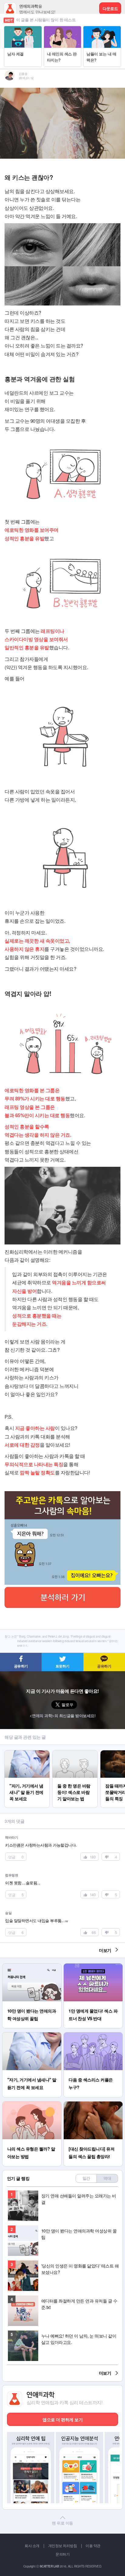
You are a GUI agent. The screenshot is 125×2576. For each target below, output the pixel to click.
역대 (107, 2178)
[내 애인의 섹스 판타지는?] (63, 29)
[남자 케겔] (23, 29)
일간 (86, 2178)
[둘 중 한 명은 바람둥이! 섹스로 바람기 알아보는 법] (75, 1753)
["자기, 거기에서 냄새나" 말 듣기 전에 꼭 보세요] (27, 1753)
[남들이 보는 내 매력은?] (102, 29)
